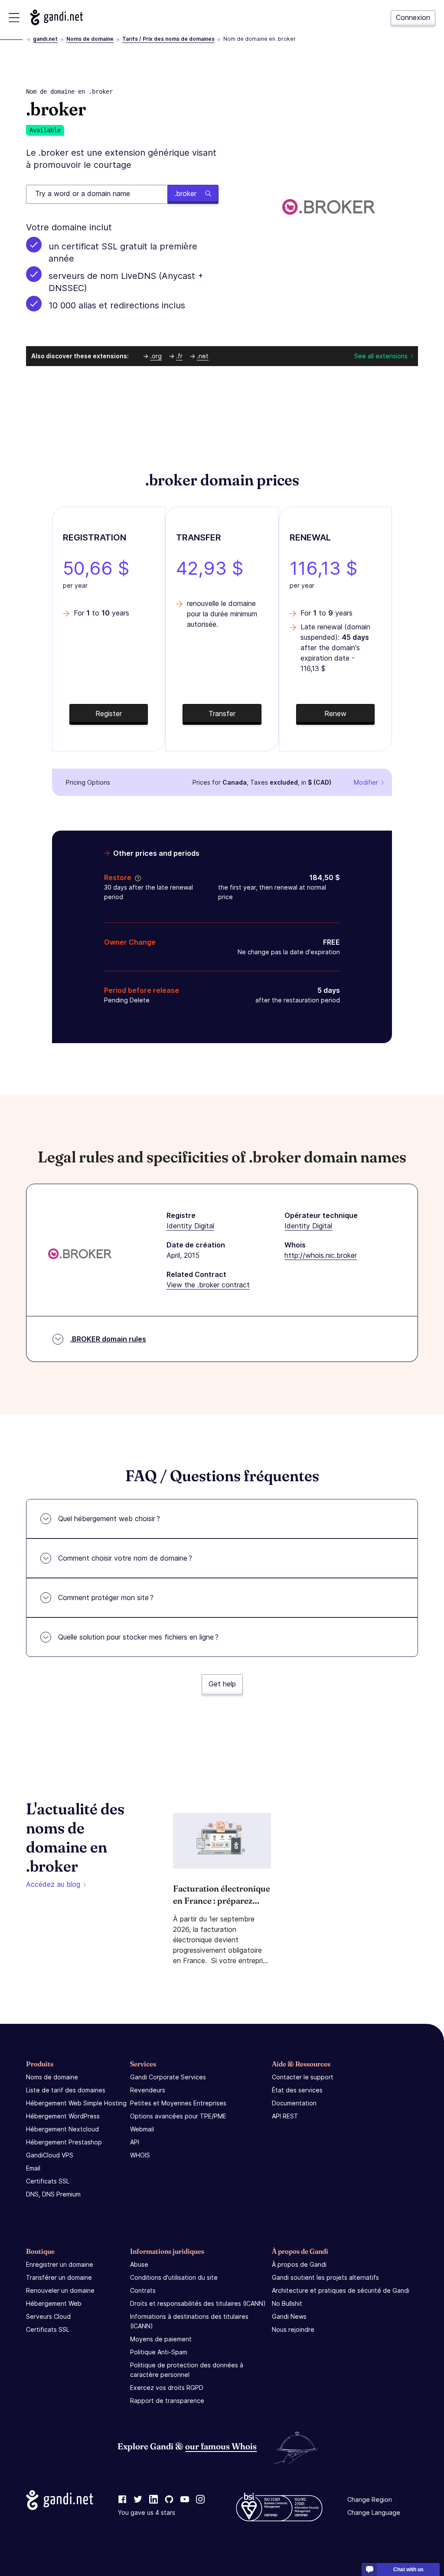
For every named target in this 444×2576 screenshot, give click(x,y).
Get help (222, 1684)
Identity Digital (190, 1226)
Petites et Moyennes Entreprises (178, 2103)
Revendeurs (148, 2090)
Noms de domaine (90, 39)
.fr (179, 356)
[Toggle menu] (14, 18)
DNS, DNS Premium (53, 2194)
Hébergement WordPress (63, 2116)
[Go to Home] (57, 17)
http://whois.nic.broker (321, 1255)
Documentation (294, 2103)
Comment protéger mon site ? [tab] (106, 1597)
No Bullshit (287, 2303)
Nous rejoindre (293, 2329)
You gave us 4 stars (147, 2512)
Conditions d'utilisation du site (174, 2277)
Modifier (366, 782)
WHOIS (140, 2155)
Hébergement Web (54, 2303)
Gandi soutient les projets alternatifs (325, 2277)
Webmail (142, 2129)
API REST (285, 2116)
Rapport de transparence (167, 2401)
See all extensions (381, 356)
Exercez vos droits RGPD (167, 2388)
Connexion (413, 17)
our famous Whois (221, 2446)
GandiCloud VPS (50, 2155)
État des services (297, 2090)
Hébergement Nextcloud (62, 2129)
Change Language (374, 2512)
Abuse (139, 2264)
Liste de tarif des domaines (66, 2090)
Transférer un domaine (59, 2277)
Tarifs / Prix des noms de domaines (168, 39)
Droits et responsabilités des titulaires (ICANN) (198, 2303)
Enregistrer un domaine (60, 2264)
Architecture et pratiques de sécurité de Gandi (341, 2290)
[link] (122, 2500)
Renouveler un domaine (60, 2290)
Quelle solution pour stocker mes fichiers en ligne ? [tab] (138, 1637)
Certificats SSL (48, 2181)
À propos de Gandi (299, 2264)
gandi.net (45, 39)
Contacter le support (303, 2077)
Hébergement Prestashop (64, 2142)
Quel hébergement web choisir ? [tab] (109, 1519)
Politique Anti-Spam (159, 2352)
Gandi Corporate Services (168, 2077)
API (135, 2142)
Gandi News (289, 2316)
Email (33, 2168)
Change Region (370, 2499)
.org (156, 356)
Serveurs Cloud (48, 2316)
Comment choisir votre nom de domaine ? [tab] (125, 1558)
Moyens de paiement (161, 2339)
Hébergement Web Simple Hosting (76, 2103)
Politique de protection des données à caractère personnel (187, 2370)
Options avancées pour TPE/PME (178, 2116)
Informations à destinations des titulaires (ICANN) (189, 2321)
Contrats (143, 2290)
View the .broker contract (208, 1285)
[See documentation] (136, 877)
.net (203, 356)
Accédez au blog (53, 1884)
